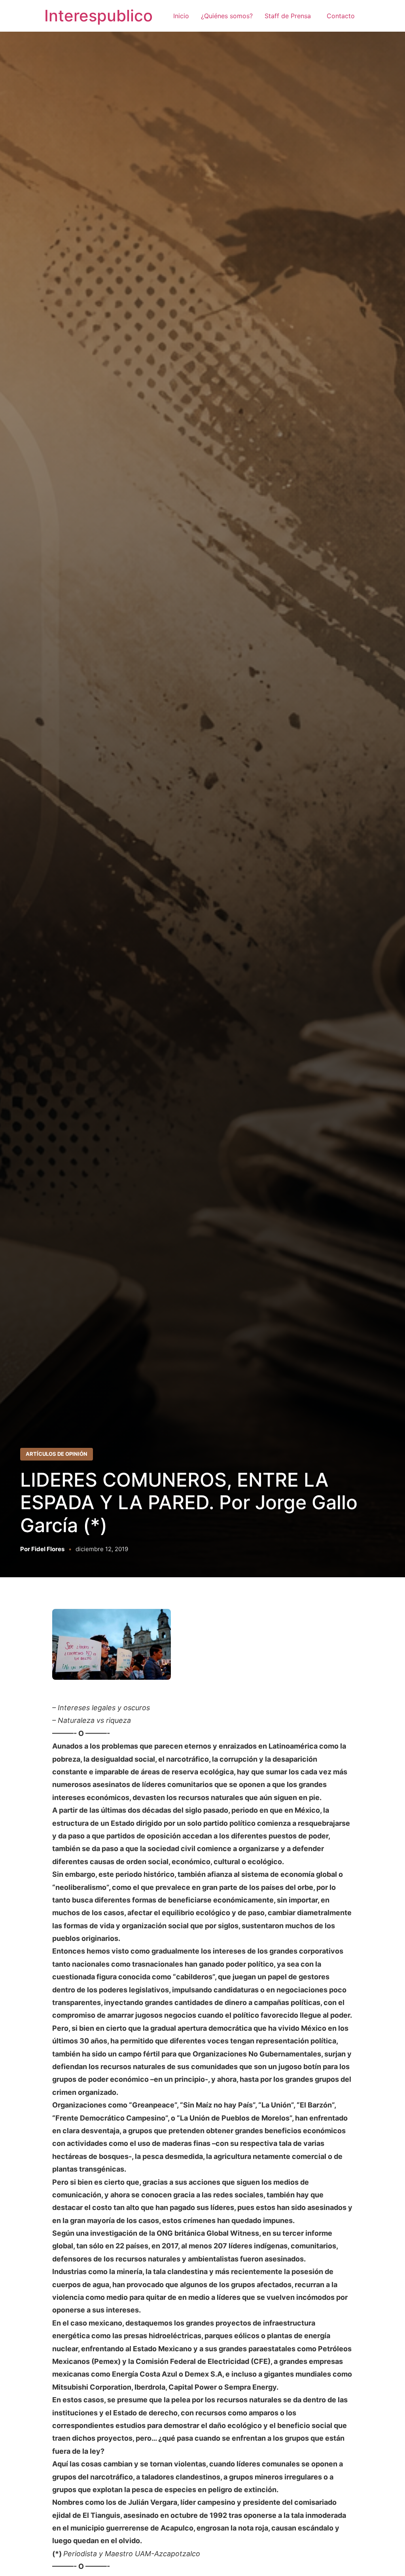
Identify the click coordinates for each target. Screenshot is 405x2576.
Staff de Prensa (290, 16)
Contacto (341, 16)
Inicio (181, 16)
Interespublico (98, 16)
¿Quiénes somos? (227, 16)
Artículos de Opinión (57, 1454)
